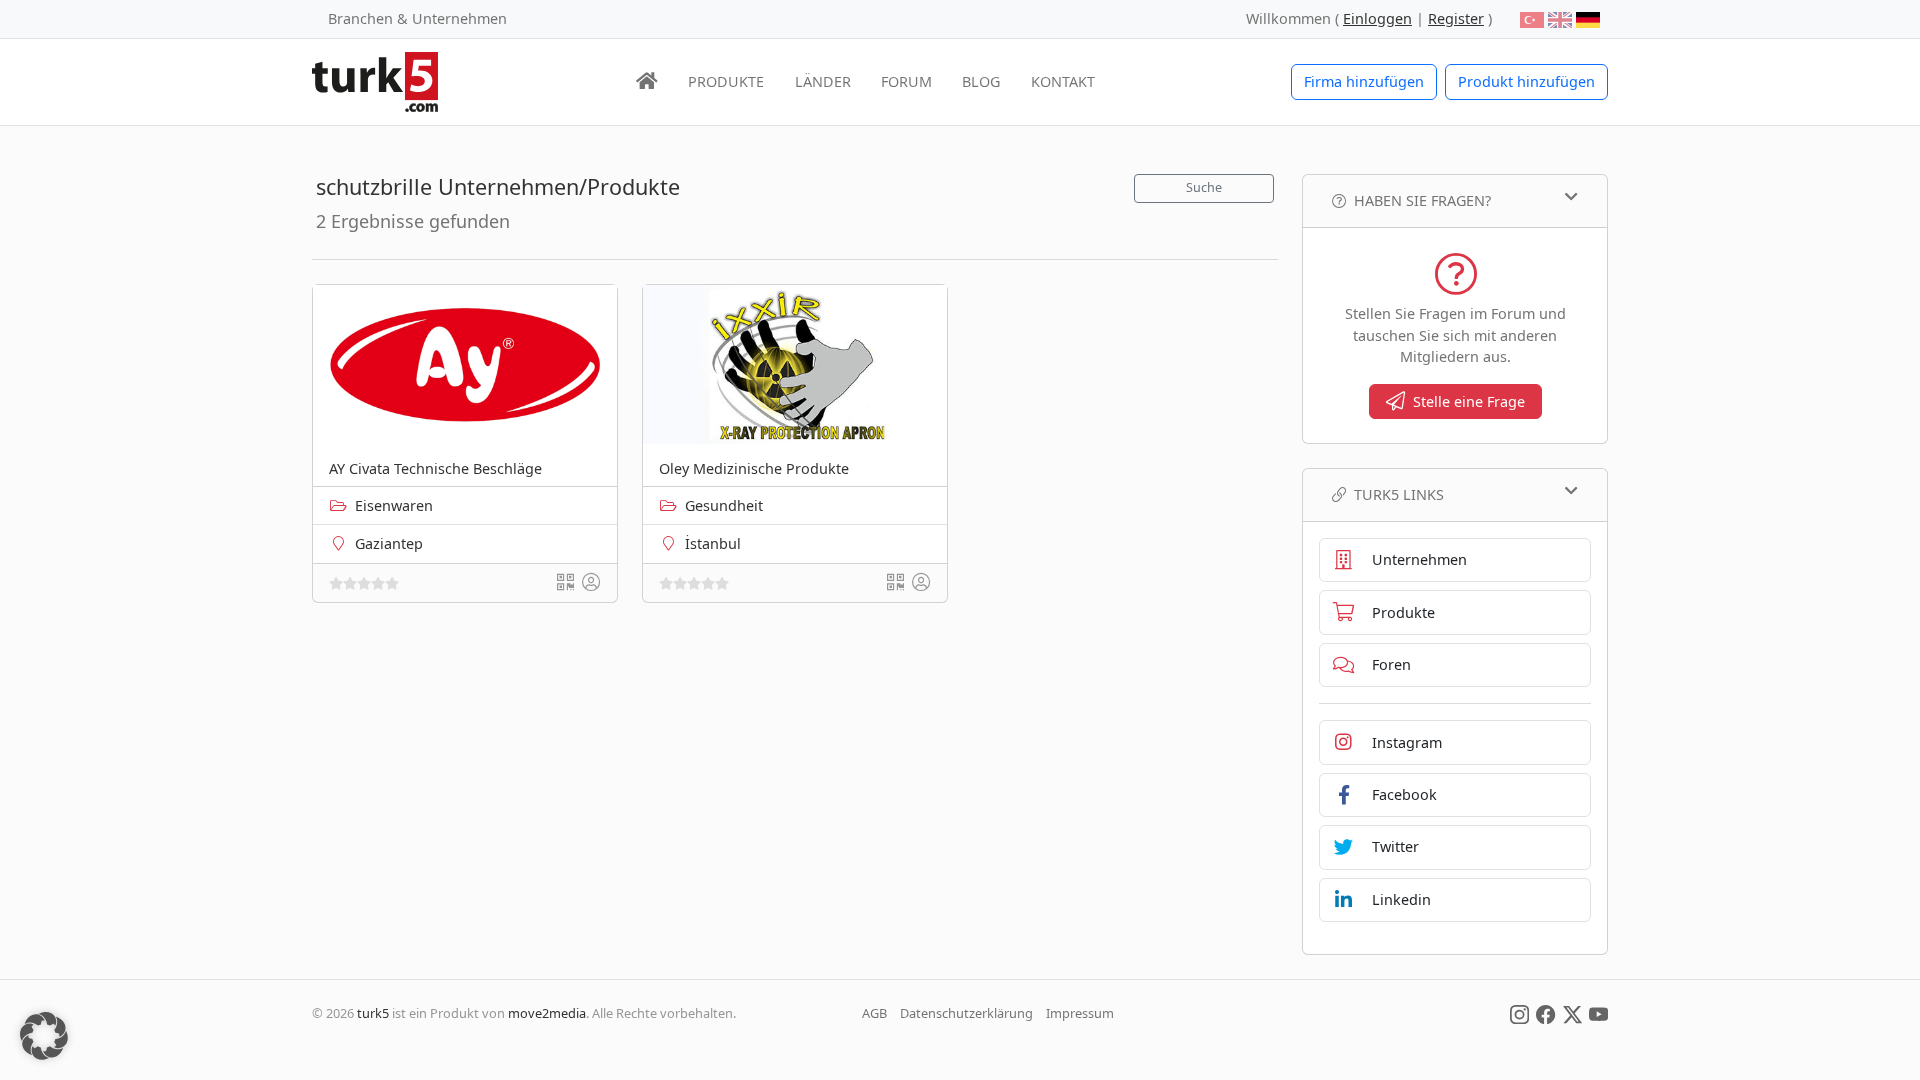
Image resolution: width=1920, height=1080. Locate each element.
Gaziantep (389, 543)
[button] (44, 1036)
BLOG (981, 81)
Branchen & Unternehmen (417, 18)
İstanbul (713, 543)
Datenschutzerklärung (966, 1013)
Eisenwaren (394, 505)
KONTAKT (1063, 81)
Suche (1204, 187)
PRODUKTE (726, 81)
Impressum (1080, 1013)
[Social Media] (1519, 1013)
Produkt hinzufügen (1526, 81)
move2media (547, 1013)
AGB (874, 1013)
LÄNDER (823, 81)
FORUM (906, 81)
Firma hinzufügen (1364, 81)
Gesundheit (724, 505)
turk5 (373, 1013)
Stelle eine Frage (1469, 401)
